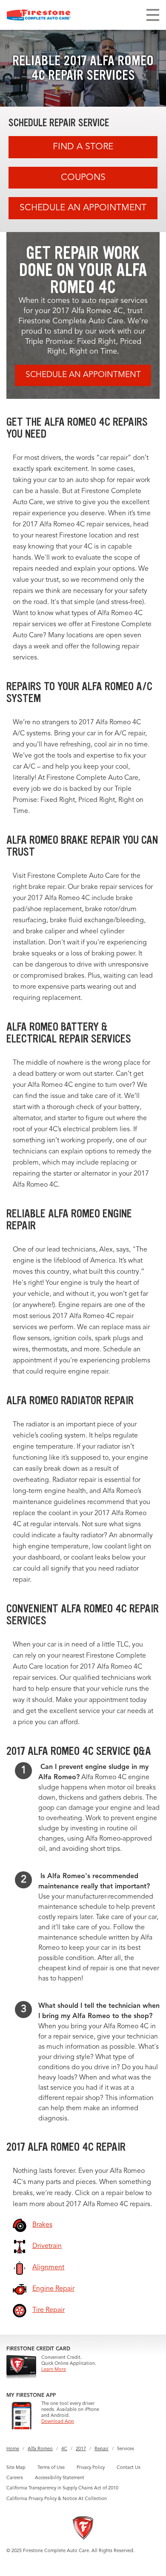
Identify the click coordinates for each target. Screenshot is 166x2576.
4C (64, 2449)
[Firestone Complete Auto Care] (39, 15)
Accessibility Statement (60, 2478)
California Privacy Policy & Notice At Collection (57, 2499)
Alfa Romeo (40, 2449)
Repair (102, 2449)
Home (13, 2449)
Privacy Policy (91, 2468)
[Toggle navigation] (153, 15)
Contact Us (129, 2468)
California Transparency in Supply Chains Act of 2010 (62, 2488)
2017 (81, 2449)
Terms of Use (51, 2468)
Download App (58, 2422)
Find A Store (83, 147)
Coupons (83, 178)
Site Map (16, 2468)
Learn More (54, 2370)
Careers (15, 2478)
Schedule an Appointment (83, 208)
